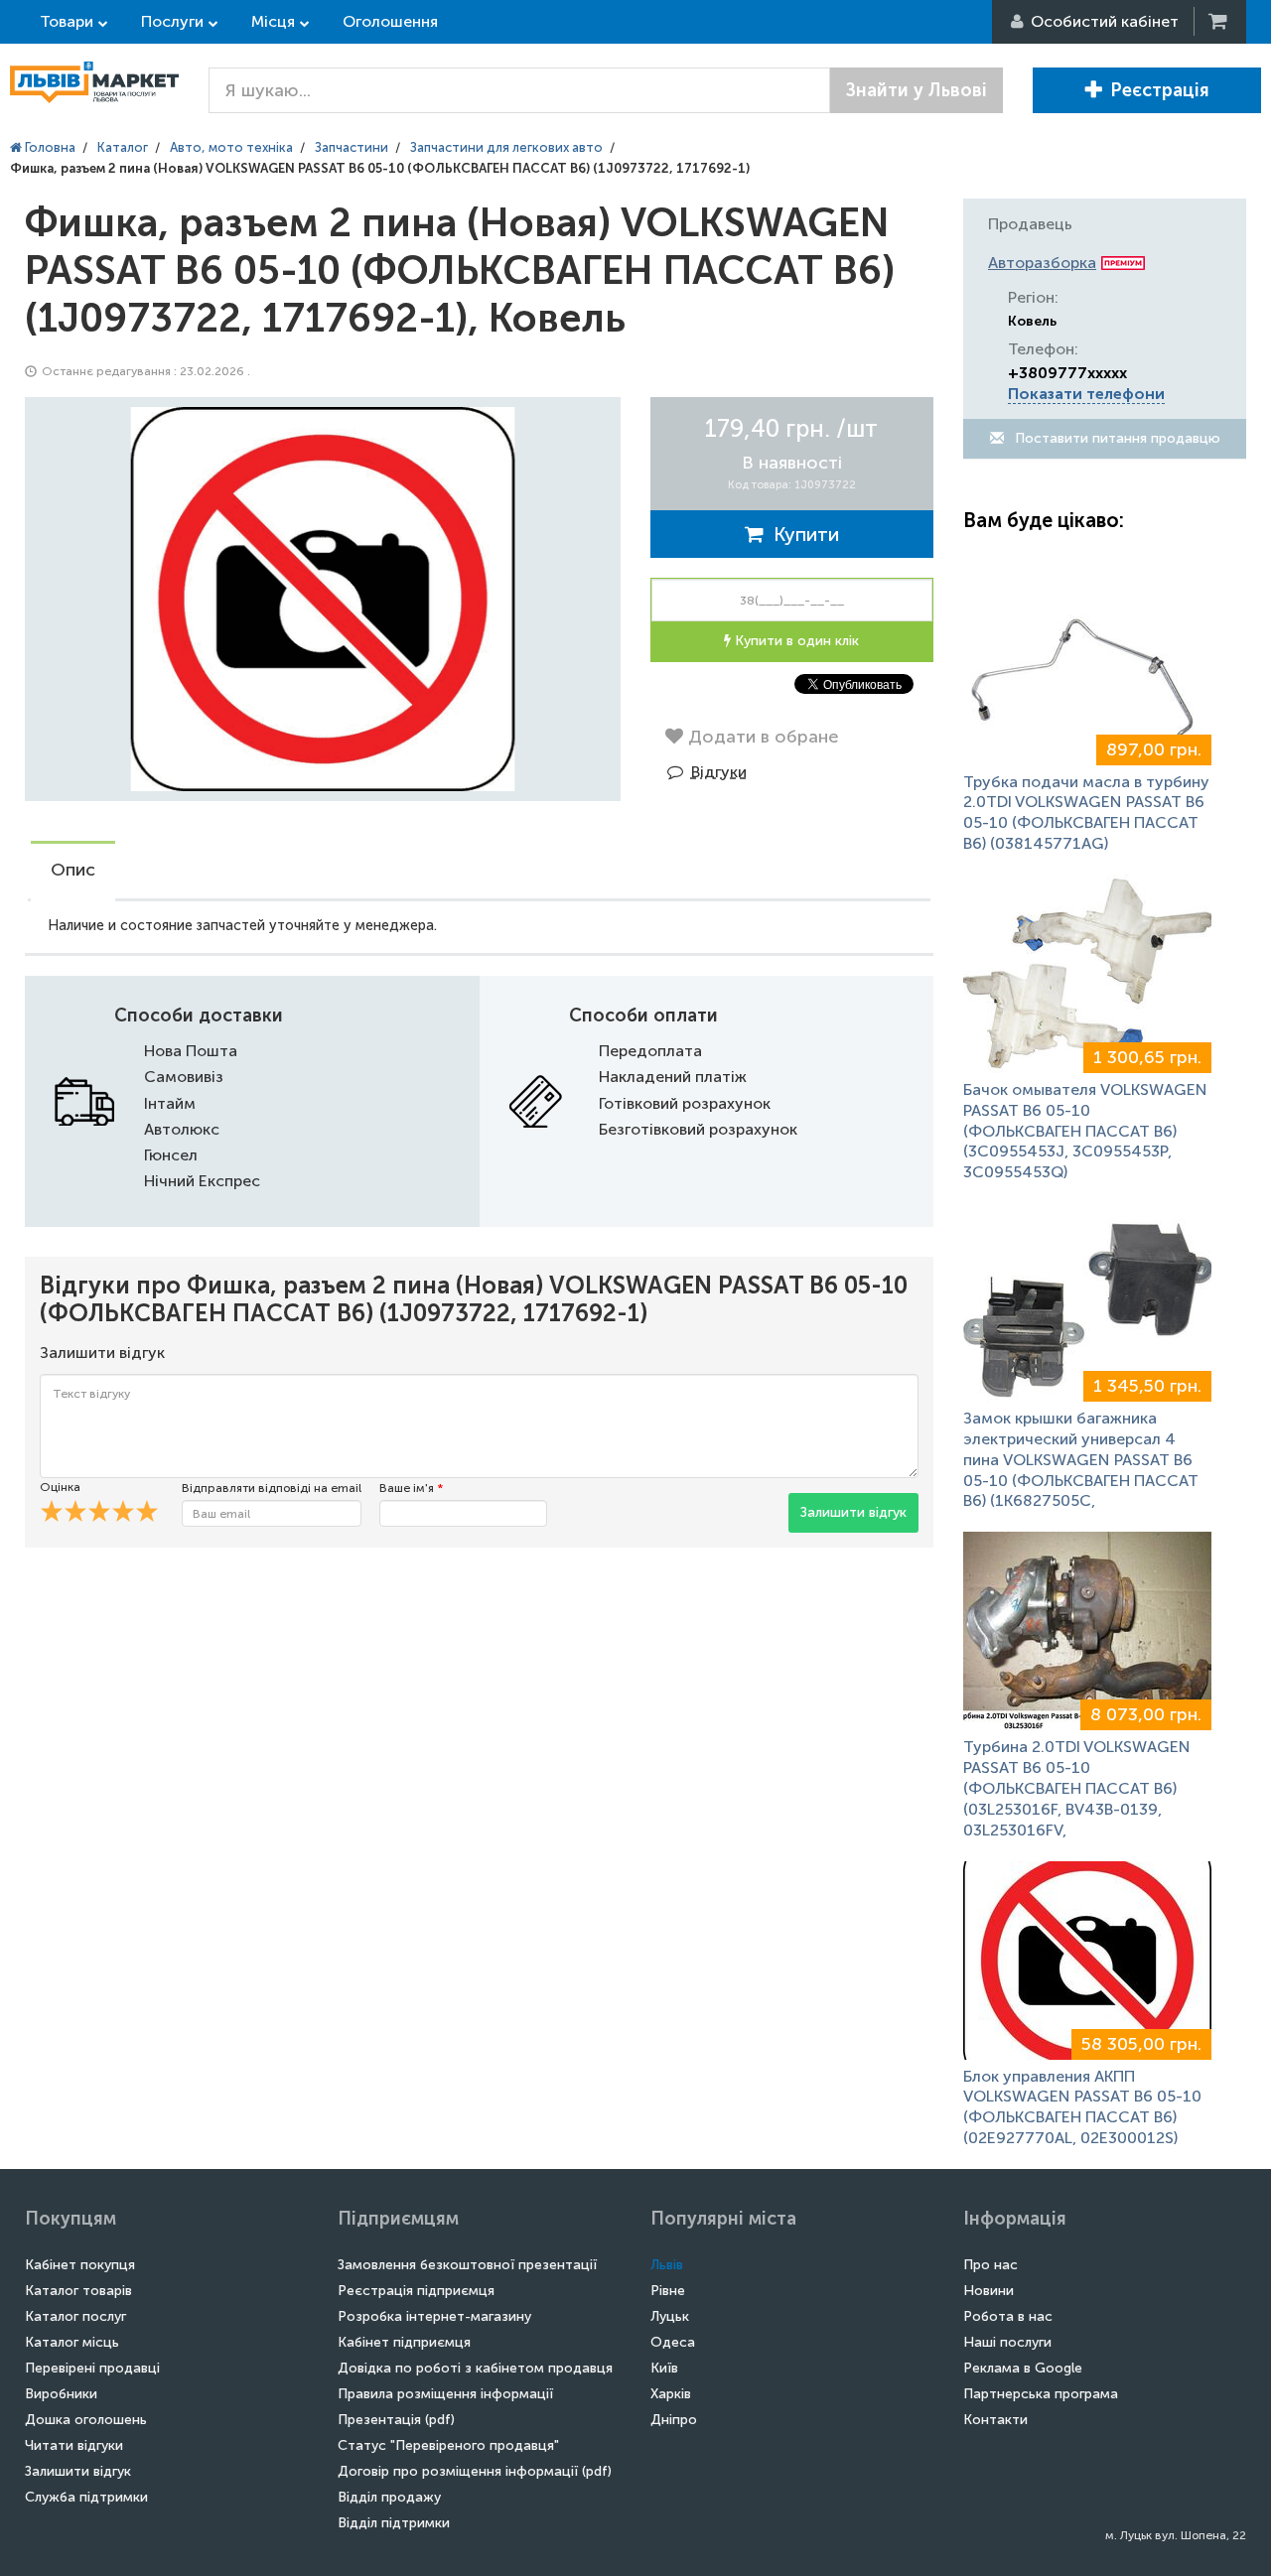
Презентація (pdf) (396, 2420)
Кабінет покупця (80, 2265)
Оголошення (390, 21)
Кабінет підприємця (404, 2342)
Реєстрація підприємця (416, 2291)
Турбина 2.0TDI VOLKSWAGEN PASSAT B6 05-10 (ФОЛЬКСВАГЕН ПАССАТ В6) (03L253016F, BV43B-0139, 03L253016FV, (1077, 1788)
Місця (273, 21)
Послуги (172, 21)
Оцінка (60, 1487)
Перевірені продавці (92, 2368)
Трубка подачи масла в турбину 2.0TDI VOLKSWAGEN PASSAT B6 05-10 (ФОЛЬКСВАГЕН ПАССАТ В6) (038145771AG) (1086, 813)
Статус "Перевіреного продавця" (448, 2445)
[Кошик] (1219, 21)
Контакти (995, 2420)
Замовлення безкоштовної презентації (467, 2265)
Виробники (61, 2394)
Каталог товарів (78, 2291)
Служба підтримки (86, 2497)
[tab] (73, 872)
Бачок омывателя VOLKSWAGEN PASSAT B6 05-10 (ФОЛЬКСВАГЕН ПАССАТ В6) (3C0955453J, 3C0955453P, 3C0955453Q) (1085, 1131)
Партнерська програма (1041, 2394)
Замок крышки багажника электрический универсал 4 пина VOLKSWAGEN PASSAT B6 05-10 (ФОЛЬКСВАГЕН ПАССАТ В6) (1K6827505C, (1081, 1459)
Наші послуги (1007, 2342)
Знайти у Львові (917, 90)
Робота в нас (1008, 2316)
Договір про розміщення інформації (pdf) (475, 2471)
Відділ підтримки (394, 2523)
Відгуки (719, 772)
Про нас (990, 2265)
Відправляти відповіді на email (272, 1488)
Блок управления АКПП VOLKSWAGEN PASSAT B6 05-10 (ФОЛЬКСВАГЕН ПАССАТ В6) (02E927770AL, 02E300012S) (1082, 2107)
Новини (989, 2291)
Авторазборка (1042, 263)
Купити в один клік (795, 641)
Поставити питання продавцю (1116, 438)
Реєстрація (1160, 90)
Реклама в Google (1023, 2368)
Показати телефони (1086, 394)
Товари (67, 21)
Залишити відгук (853, 1512)
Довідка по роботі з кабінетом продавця (475, 2368)
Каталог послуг (75, 2316)
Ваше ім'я (411, 1488)
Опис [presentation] (73, 870)
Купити (801, 534)
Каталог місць (72, 2342)
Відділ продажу (389, 2497)
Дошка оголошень (86, 2420)
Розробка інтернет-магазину (434, 2316)
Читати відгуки (74, 2445)
